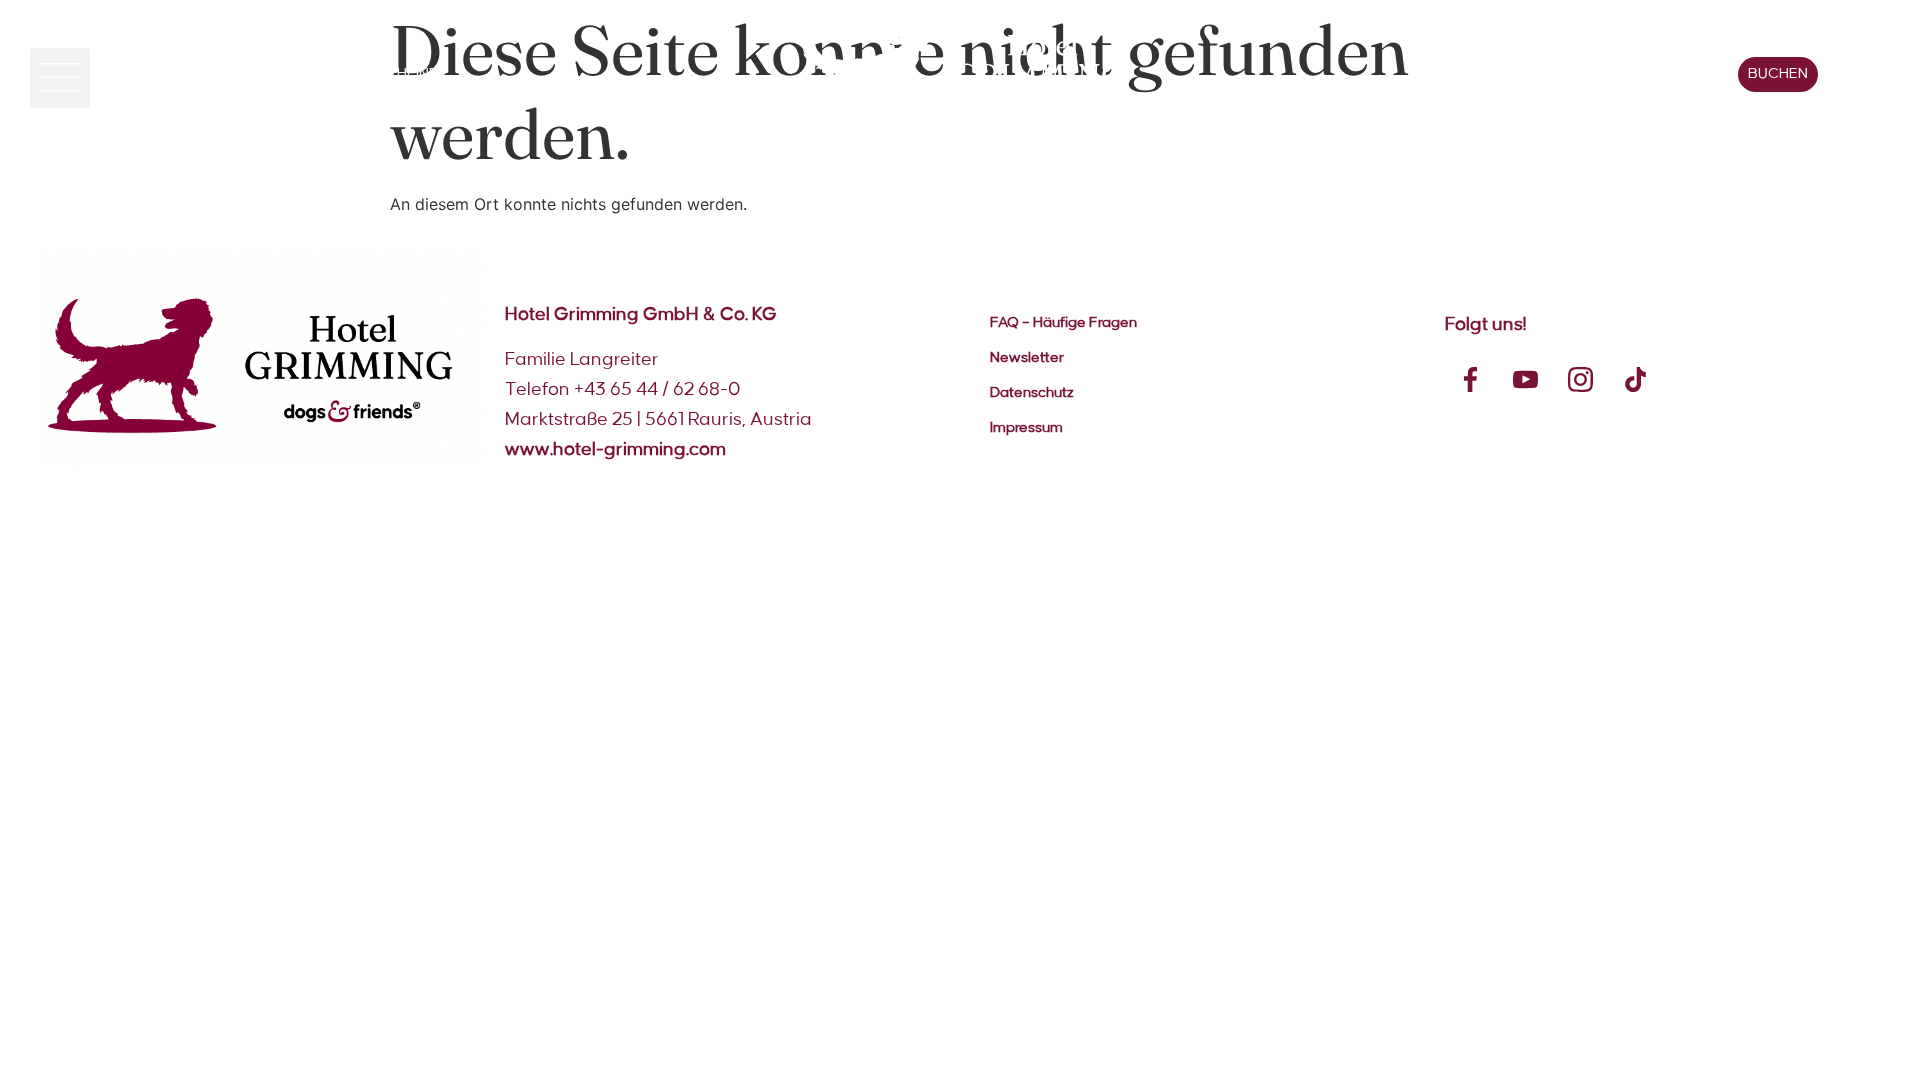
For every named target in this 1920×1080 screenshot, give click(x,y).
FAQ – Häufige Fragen (1063, 323)
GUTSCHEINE (391, 74)
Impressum (1026, 428)
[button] (60, 78)
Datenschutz (1032, 393)
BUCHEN (1778, 74)
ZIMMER (157, 74)
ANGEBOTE (265, 74)
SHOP (1578, 74)
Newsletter (1027, 358)
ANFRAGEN (1678, 74)
